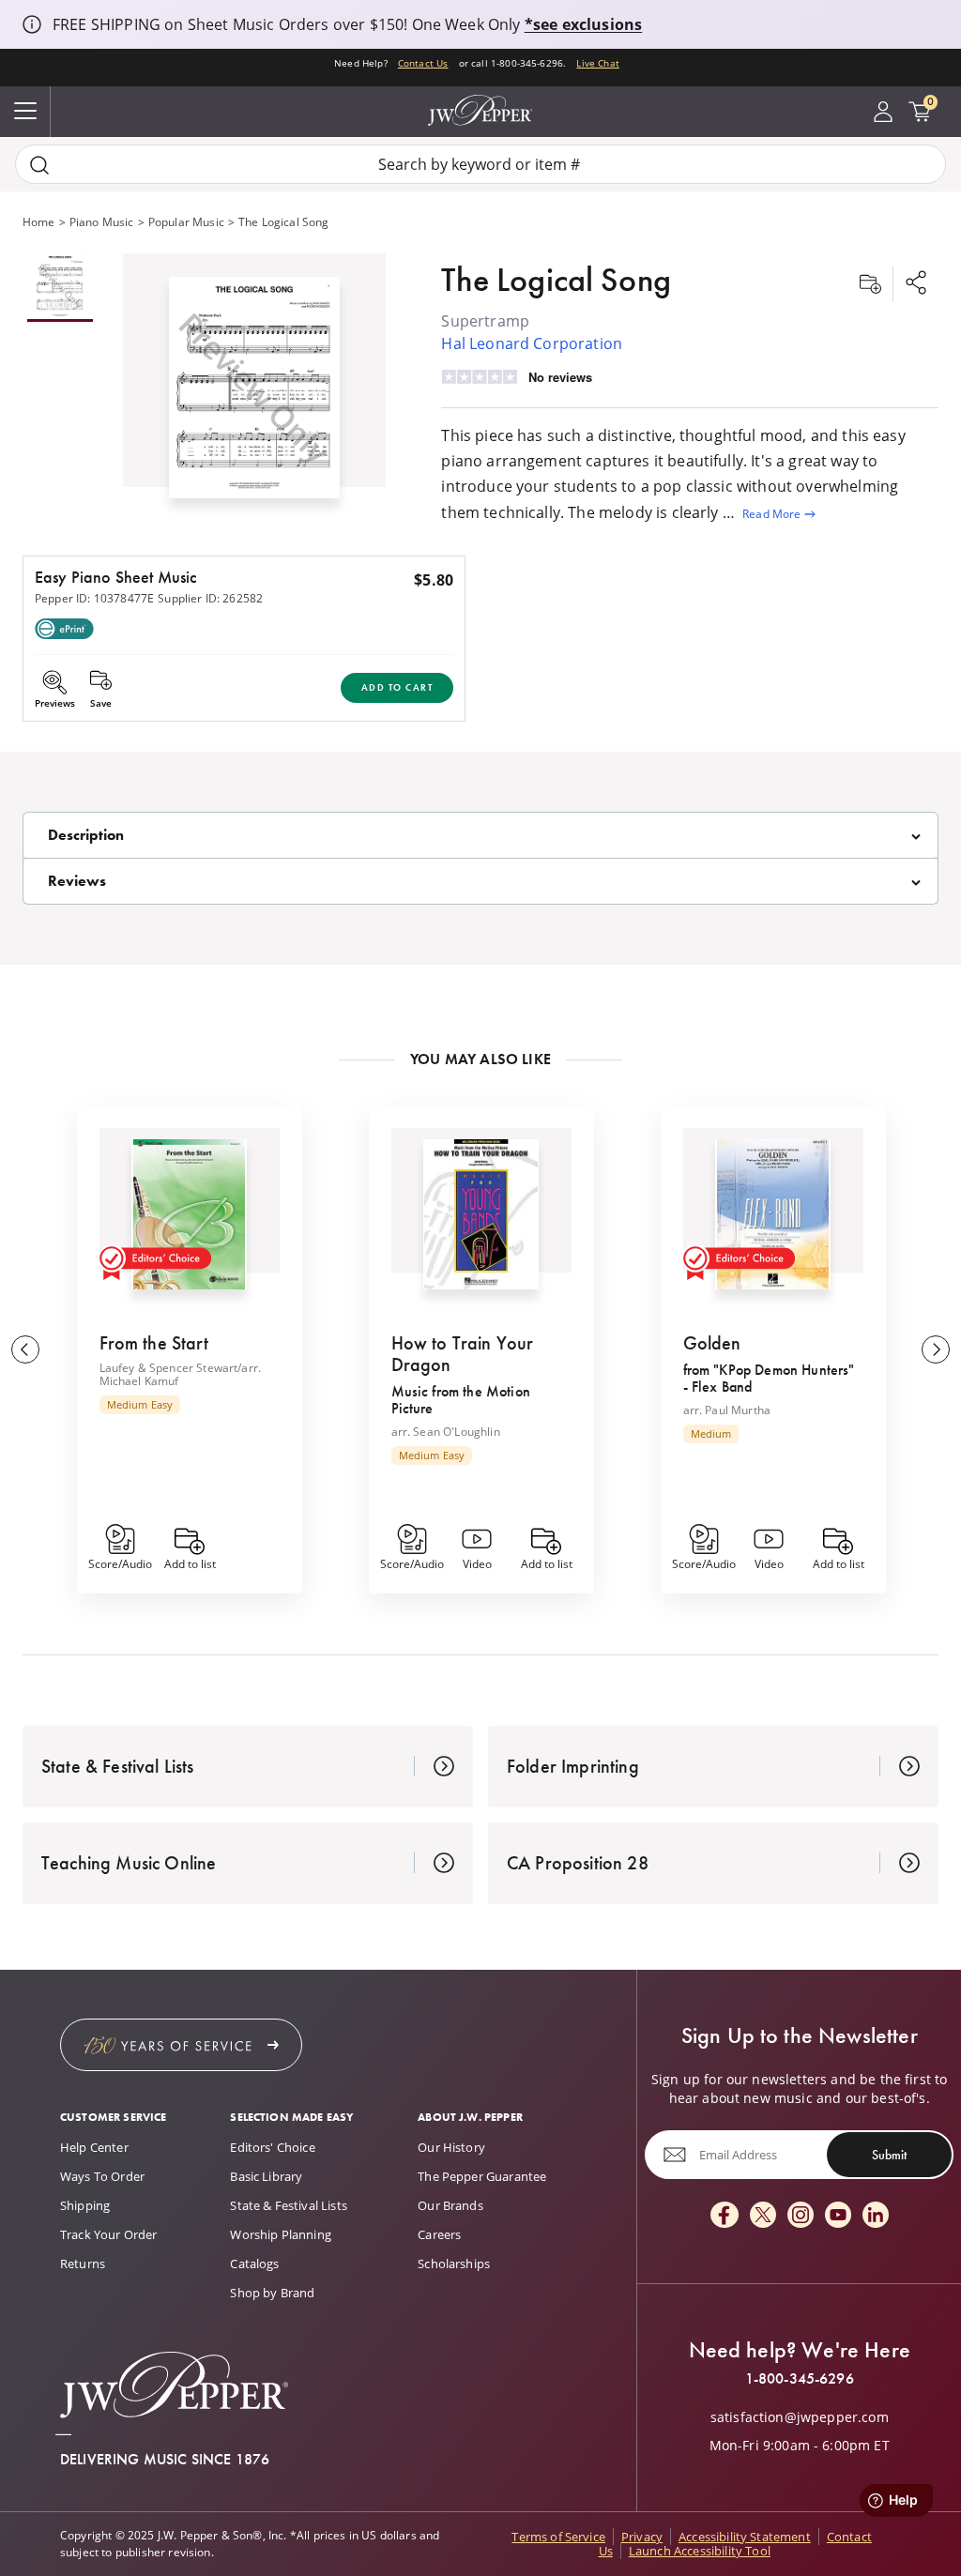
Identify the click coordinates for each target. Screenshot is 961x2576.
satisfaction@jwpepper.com (800, 2417)
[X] (763, 2216)
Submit (889, 2155)
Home (39, 222)
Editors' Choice (272, 2147)
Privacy (642, 2537)
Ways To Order (102, 2176)
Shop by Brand (272, 2293)
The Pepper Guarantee (482, 2176)
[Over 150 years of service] (181, 2045)
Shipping (85, 2205)
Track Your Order (109, 2234)
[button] (254, 383)
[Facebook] (725, 2216)
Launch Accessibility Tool (700, 2551)
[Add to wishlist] (870, 284)
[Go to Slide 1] (60, 288)
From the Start (154, 1343)
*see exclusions (583, 24)
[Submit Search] (39, 165)
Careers (439, 2234)
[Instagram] (801, 2216)
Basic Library (266, 2176)
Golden (712, 1343)
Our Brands (450, 2205)
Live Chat (597, 63)
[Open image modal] (254, 395)
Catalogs (254, 2264)
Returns (83, 2264)
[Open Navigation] (25, 112)
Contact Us (423, 63)
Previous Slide (25, 1349)
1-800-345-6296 (800, 2379)
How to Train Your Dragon (463, 1354)
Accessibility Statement (745, 2537)
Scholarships (454, 2264)
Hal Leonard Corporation (532, 343)
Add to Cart (397, 687)
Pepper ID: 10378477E (94, 598)
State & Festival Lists (289, 2205)
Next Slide (936, 1349)
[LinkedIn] (876, 2216)
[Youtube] (838, 2216)
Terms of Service (558, 2537)
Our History (451, 2147)
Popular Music (186, 222)
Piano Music (102, 222)
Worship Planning (281, 2234)
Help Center (94, 2147)
